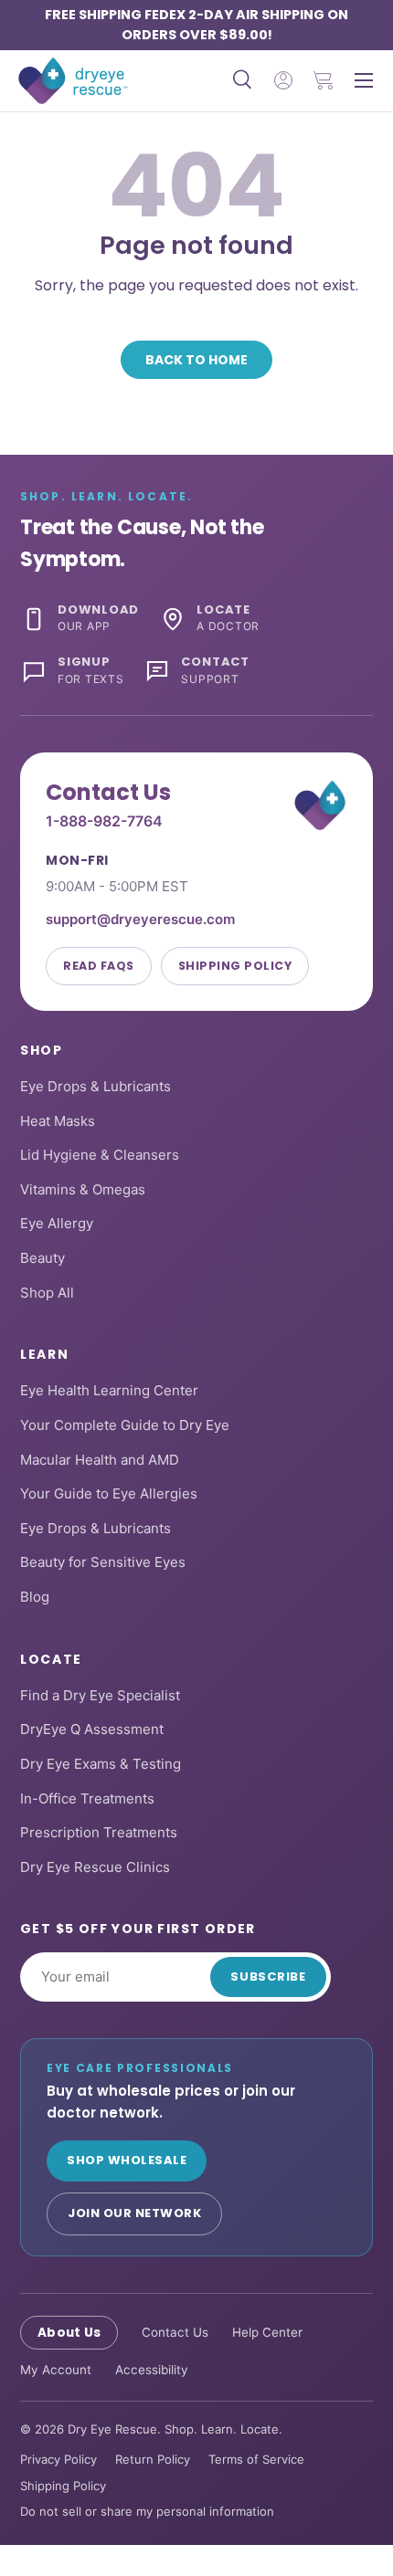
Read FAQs (99, 966)
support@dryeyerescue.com (140, 919)
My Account (56, 2370)
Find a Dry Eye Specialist (100, 1695)
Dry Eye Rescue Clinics (95, 1867)
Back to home (196, 360)
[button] (324, 80)
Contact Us (175, 2332)
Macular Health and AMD (100, 1460)
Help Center (267, 2332)
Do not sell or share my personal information (147, 2511)
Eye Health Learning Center (109, 1390)
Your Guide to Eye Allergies (109, 1493)
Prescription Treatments (99, 1832)
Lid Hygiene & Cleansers (100, 1155)
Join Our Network (134, 2213)
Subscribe (268, 1977)
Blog (35, 1597)
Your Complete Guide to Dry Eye (125, 1425)
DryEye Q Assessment (92, 1729)
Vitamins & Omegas (83, 1189)
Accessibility (152, 2370)
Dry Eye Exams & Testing (101, 1764)
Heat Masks (58, 1121)
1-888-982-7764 (104, 821)
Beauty (42, 1258)
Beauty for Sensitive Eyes (103, 1562)
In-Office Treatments (87, 1798)
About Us (69, 2333)
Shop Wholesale (127, 2160)
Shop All (47, 1293)
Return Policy (153, 2459)
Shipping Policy (235, 966)
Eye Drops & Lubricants (96, 1086)
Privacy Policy (58, 2459)
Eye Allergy (57, 1223)
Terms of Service (256, 2459)
